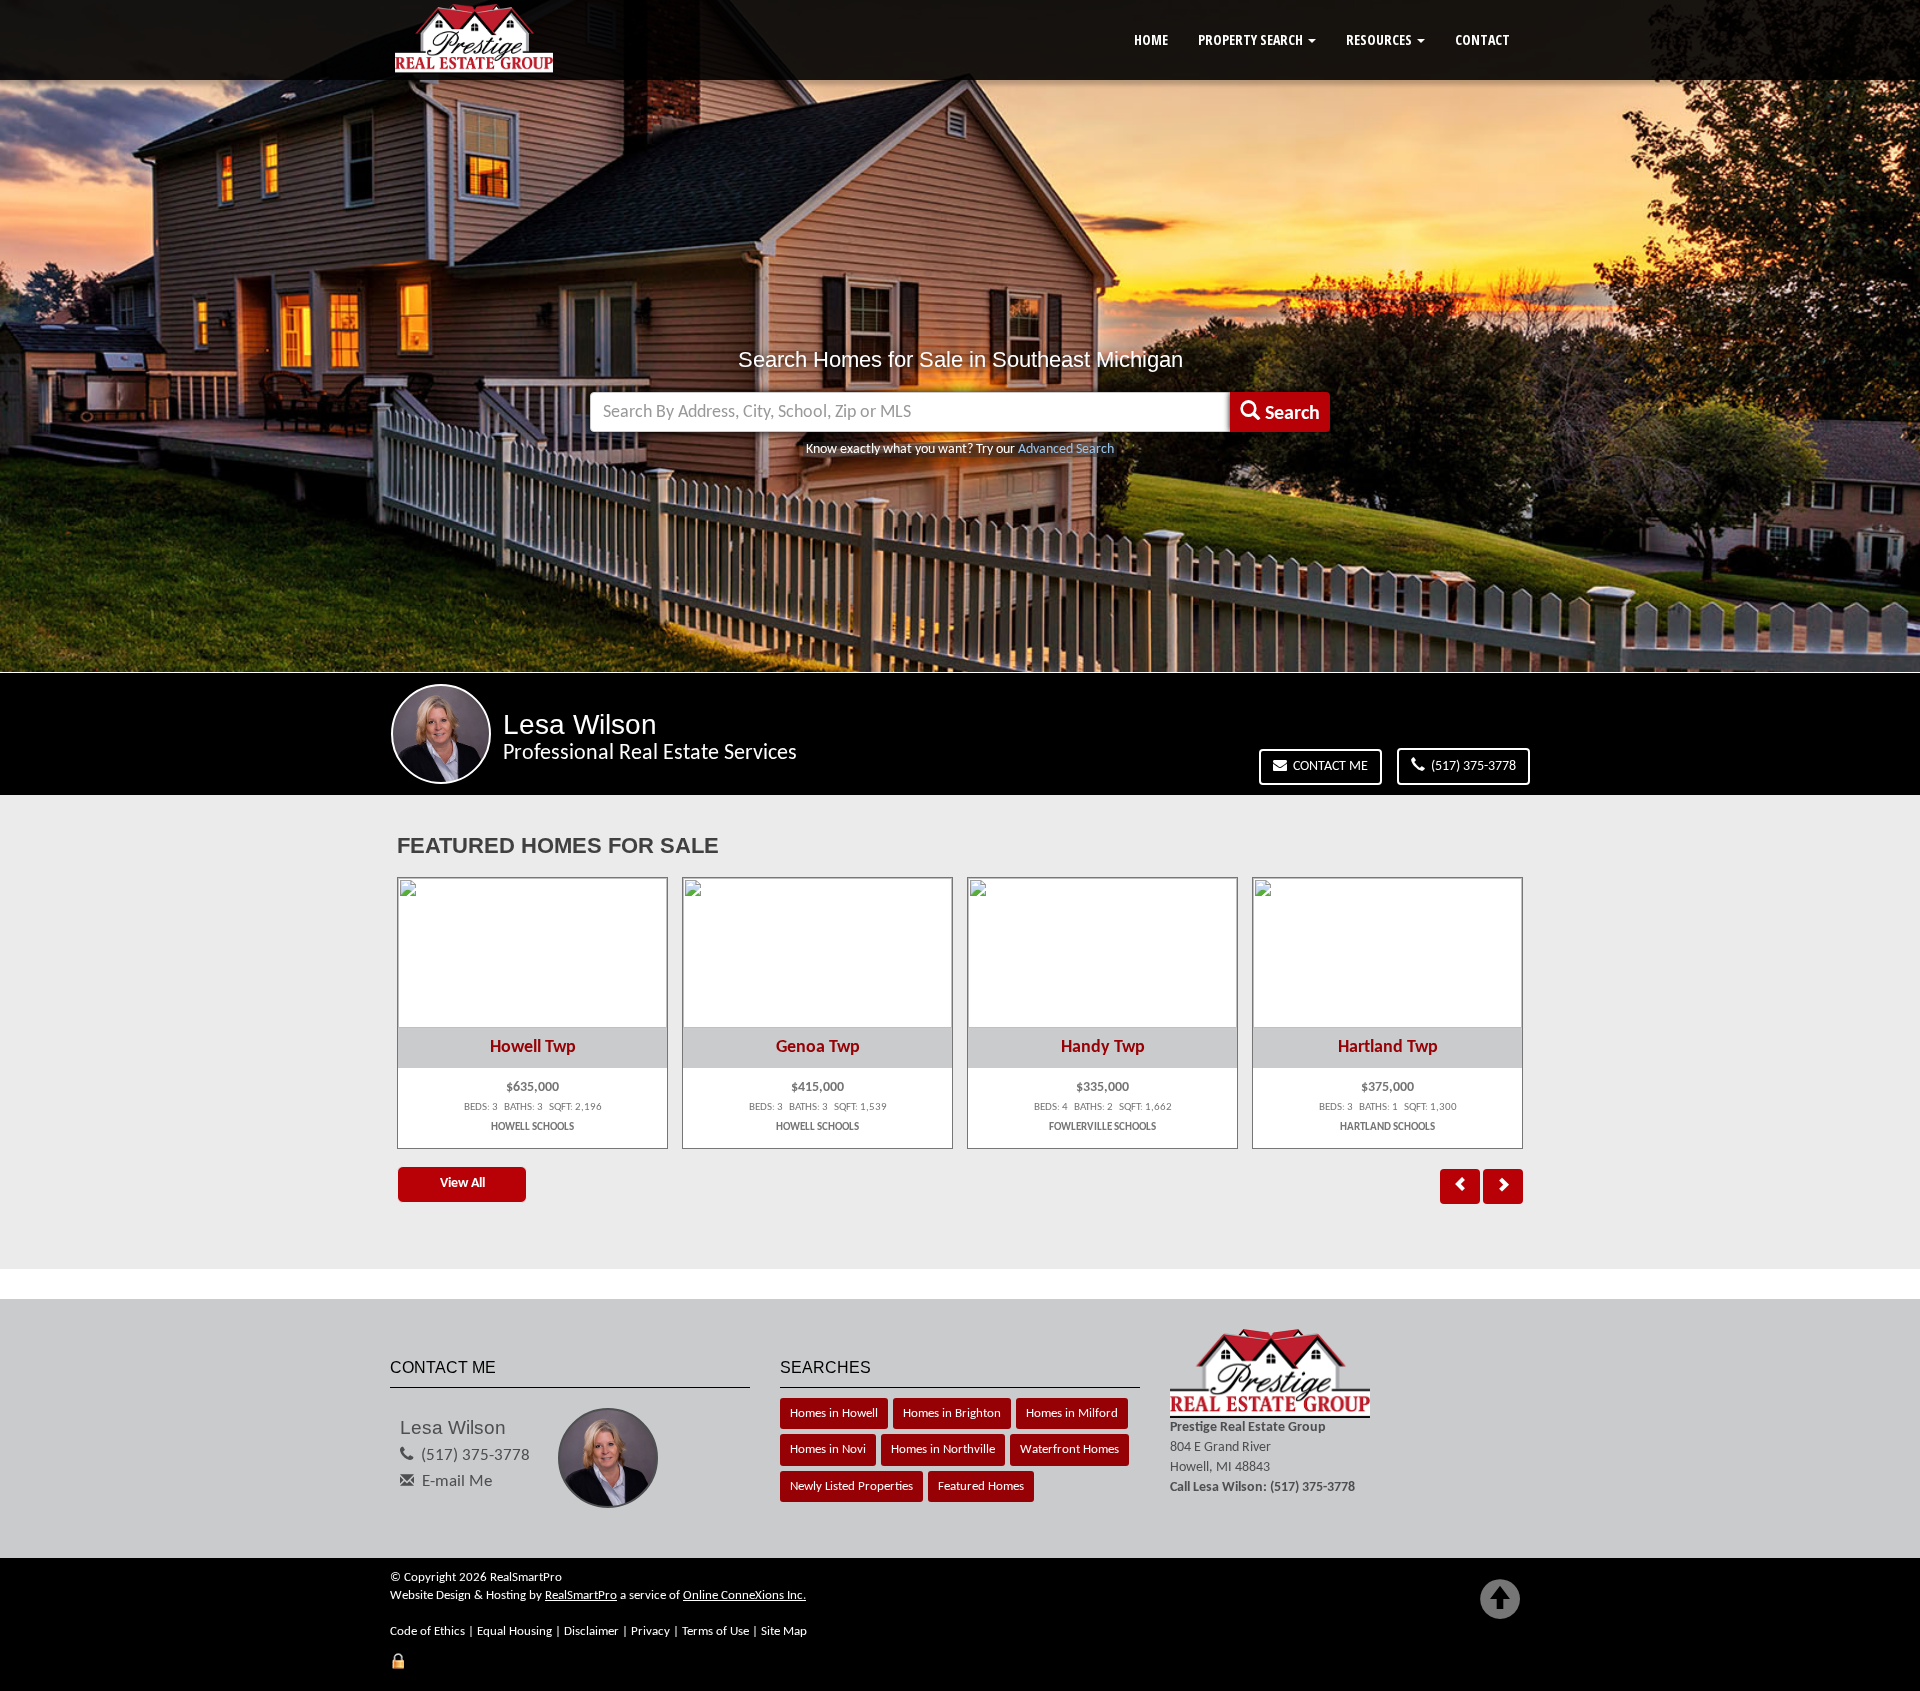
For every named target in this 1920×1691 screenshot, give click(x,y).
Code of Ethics (427, 1631)
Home (1151, 39)
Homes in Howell (834, 1413)
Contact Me (1327, 766)
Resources (1380, 39)
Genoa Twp (818, 1047)
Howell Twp (533, 1047)
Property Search (1252, 39)
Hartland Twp (1388, 1047)
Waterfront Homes (1069, 1449)
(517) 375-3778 (1470, 766)
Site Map (784, 1631)
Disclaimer (591, 1631)
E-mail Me (457, 1481)
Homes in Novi (828, 1449)
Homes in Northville (943, 1449)
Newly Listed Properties (851, 1486)
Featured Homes (981, 1486)
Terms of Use (715, 1631)
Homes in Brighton (952, 1413)
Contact (1482, 39)
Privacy (650, 1631)
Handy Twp (1103, 1047)
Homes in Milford (1072, 1413)
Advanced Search (1066, 449)
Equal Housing (514, 1631)
